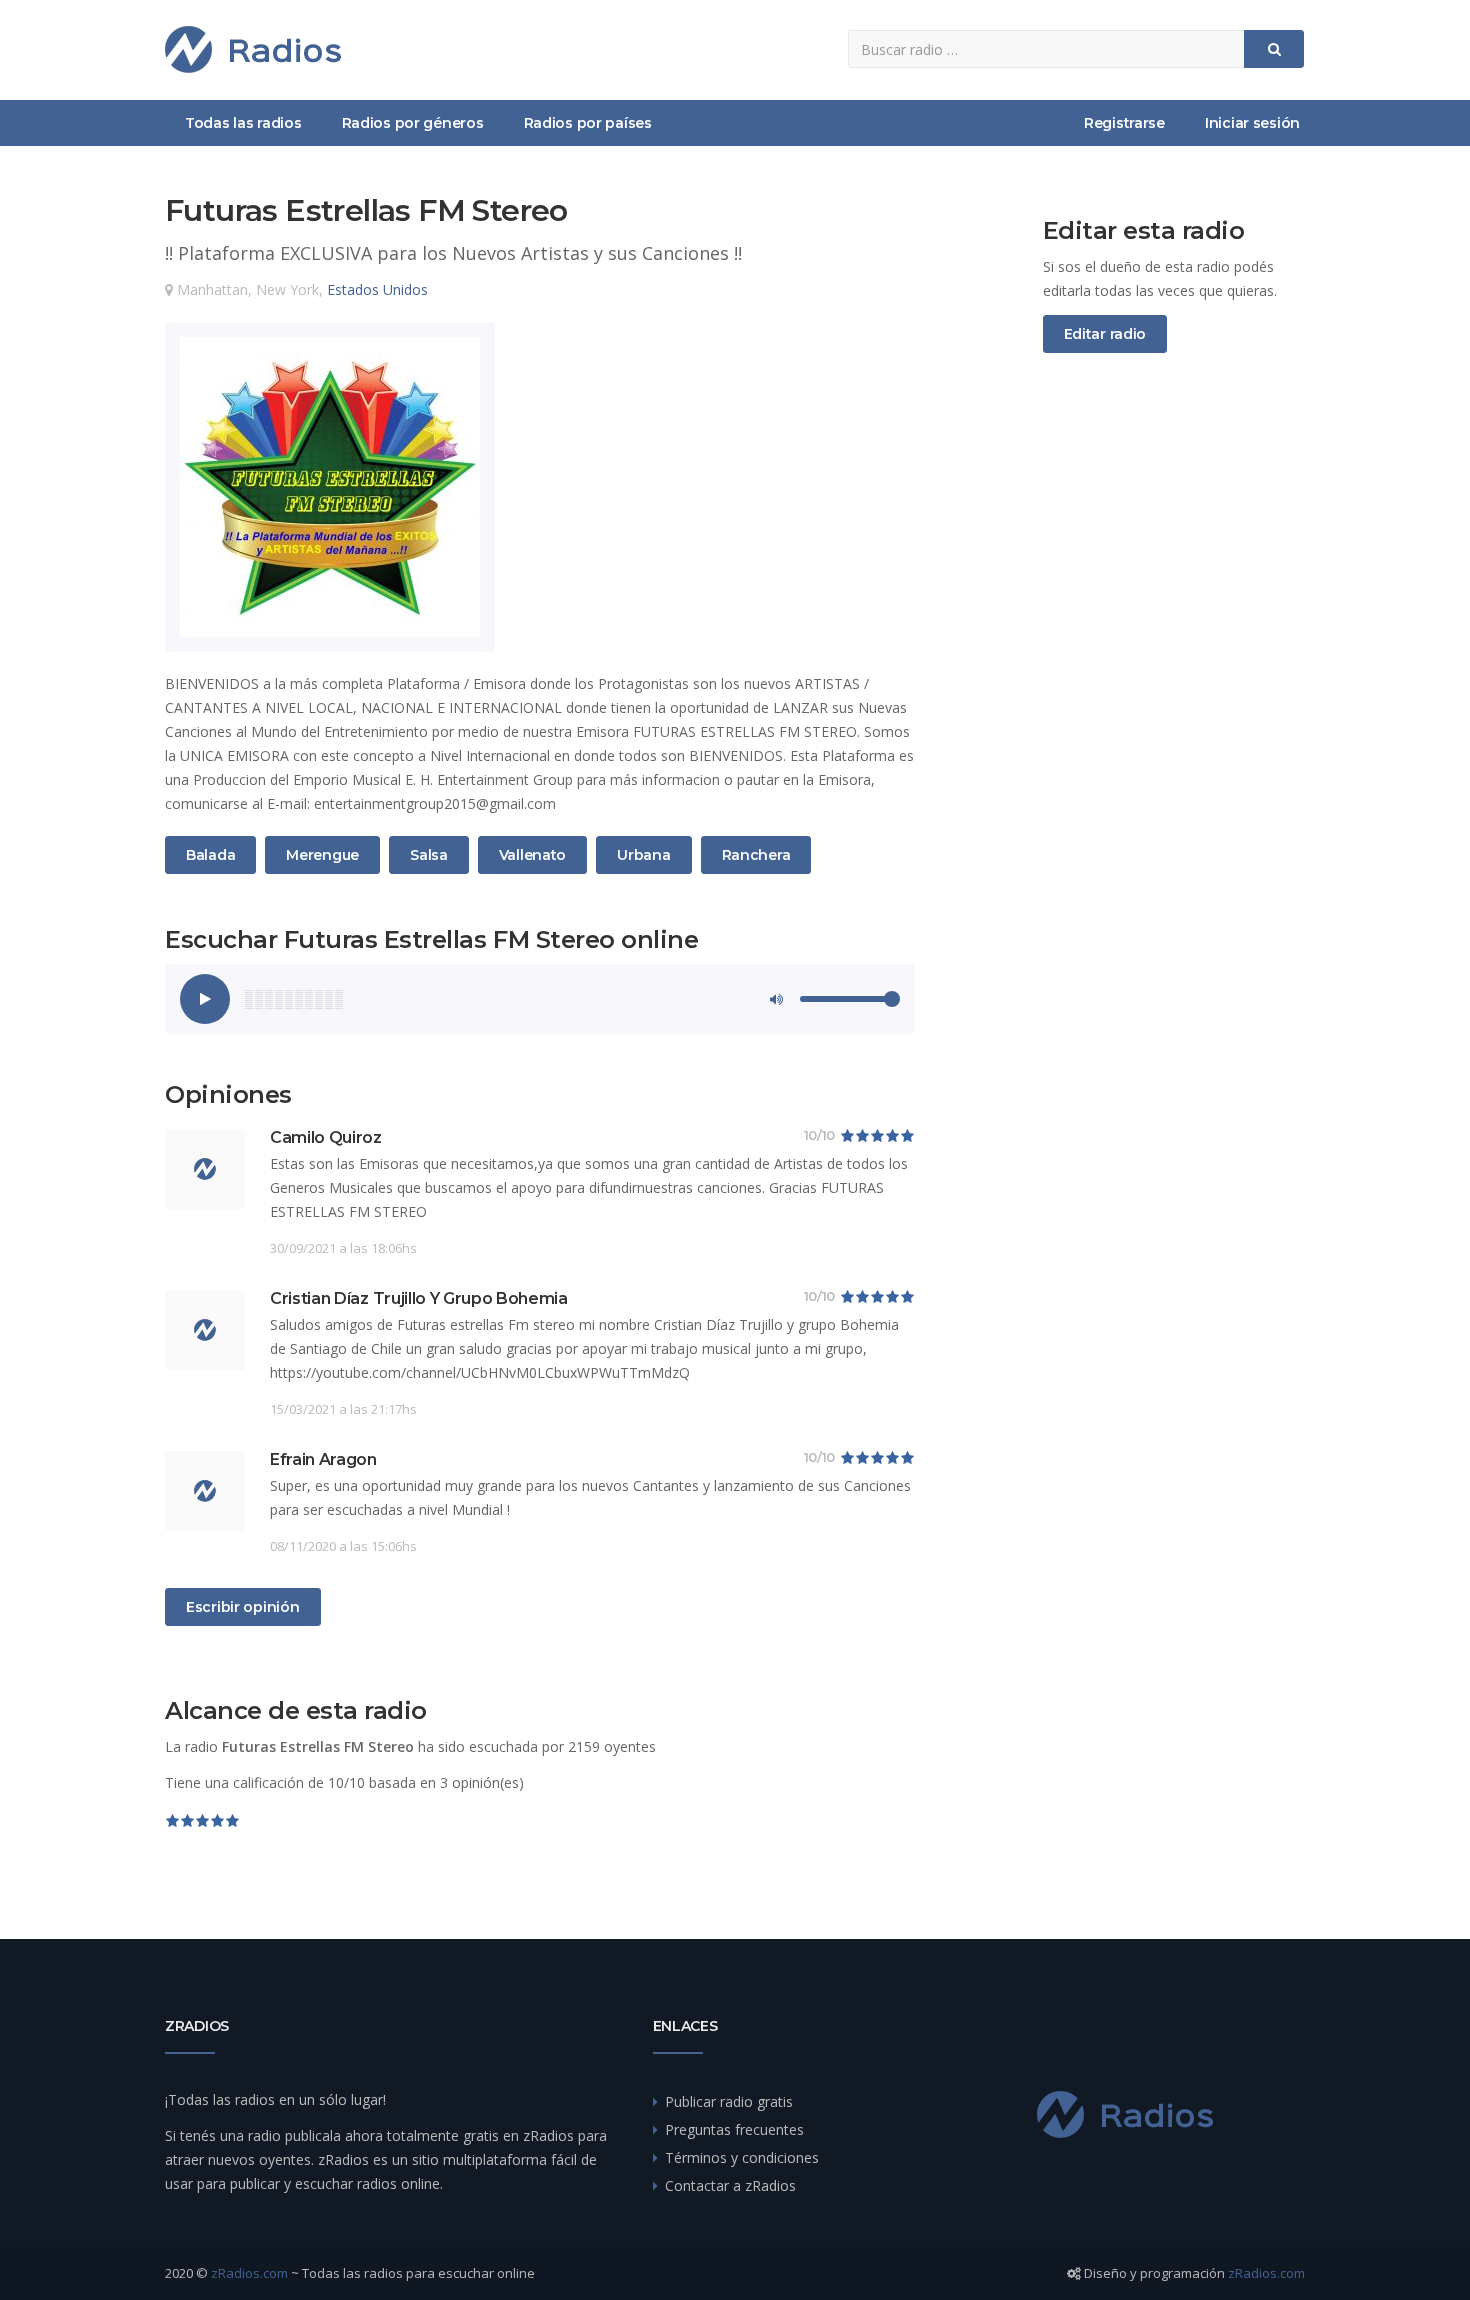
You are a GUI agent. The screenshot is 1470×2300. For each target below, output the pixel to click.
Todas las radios (243, 123)
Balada (210, 854)
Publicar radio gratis (729, 2101)
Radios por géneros (413, 123)
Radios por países (588, 123)
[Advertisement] (1174, 701)
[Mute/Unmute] (775, 999)
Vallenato (532, 854)
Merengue (322, 854)
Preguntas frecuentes (734, 2129)
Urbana (643, 854)
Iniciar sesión (1252, 123)
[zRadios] (253, 49)
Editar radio (1105, 334)
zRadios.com (249, 2273)
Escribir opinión (243, 1607)
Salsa (433, 854)
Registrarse (1124, 123)
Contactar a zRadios (730, 2185)
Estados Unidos (377, 289)
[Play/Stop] (205, 999)
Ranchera (756, 854)
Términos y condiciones (742, 2157)
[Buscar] (1274, 49)
